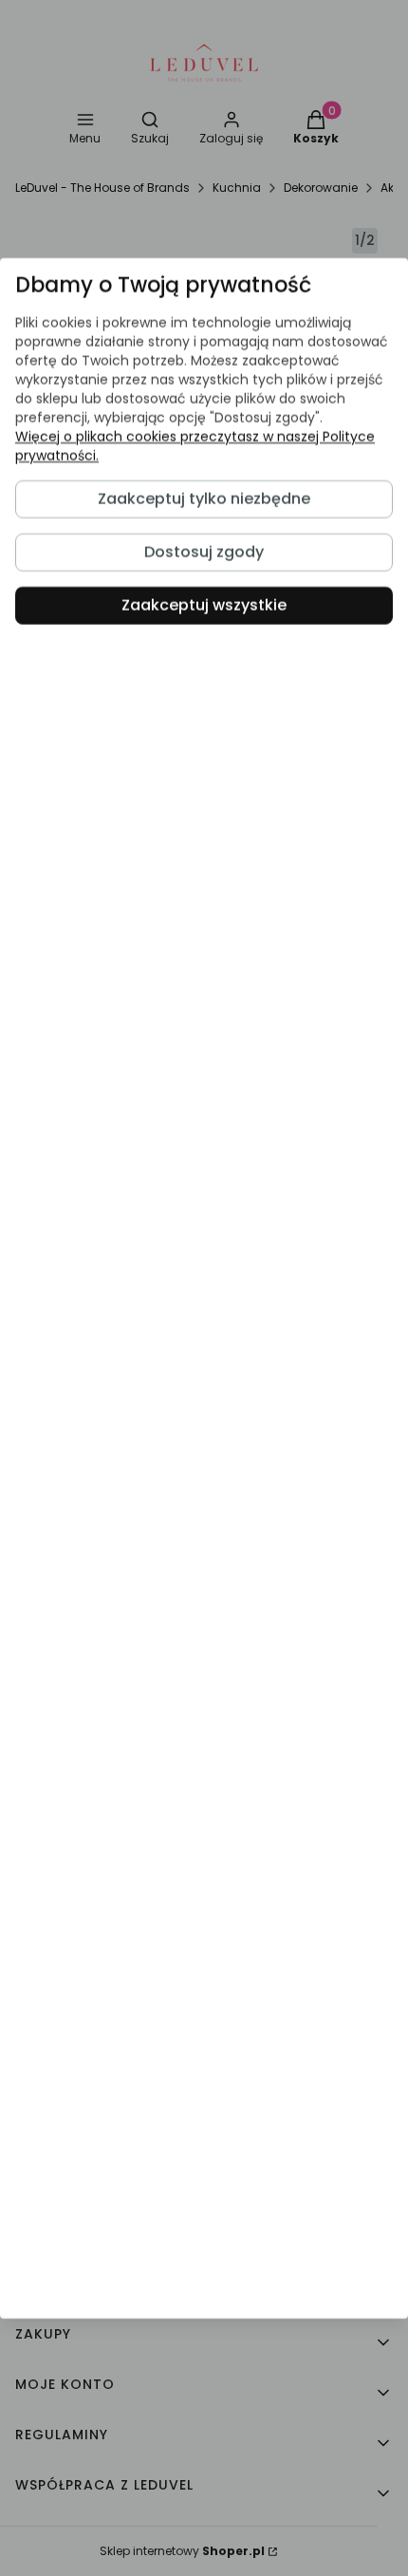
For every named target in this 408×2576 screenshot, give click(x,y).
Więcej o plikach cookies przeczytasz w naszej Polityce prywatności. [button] (195, 446)
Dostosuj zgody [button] (204, 552)
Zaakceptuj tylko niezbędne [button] (204, 499)
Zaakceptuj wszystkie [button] (204, 605)
